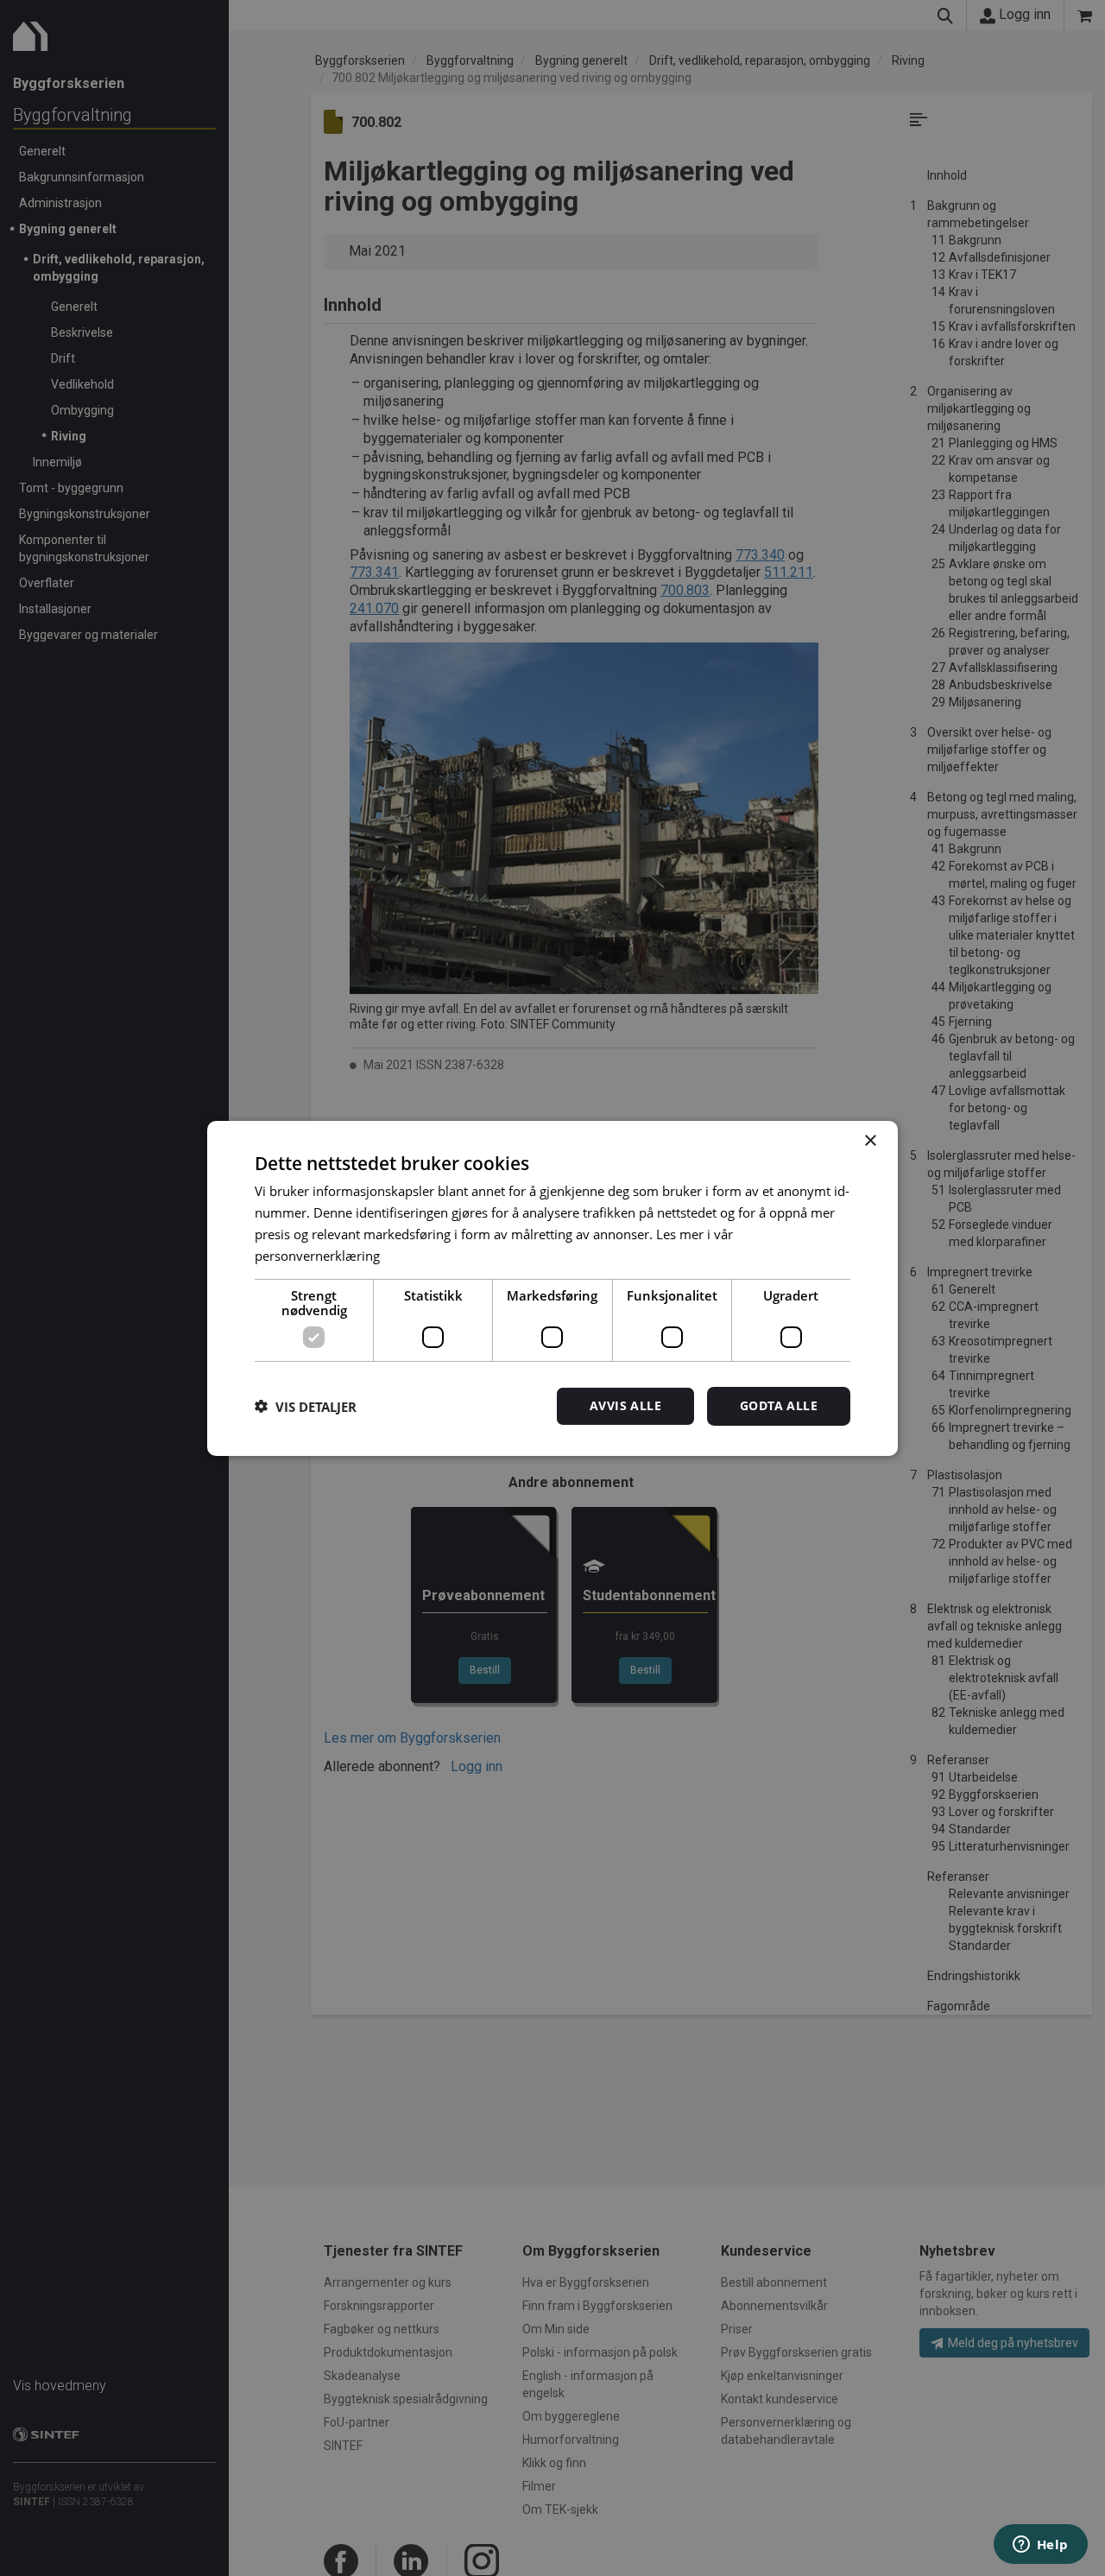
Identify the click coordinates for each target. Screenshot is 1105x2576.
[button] (306, 1406)
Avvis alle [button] (625, 1405)
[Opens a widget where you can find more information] (1040, 2546)
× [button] (870, 1140)
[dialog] (552, 1288)
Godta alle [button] (779, 1405)
